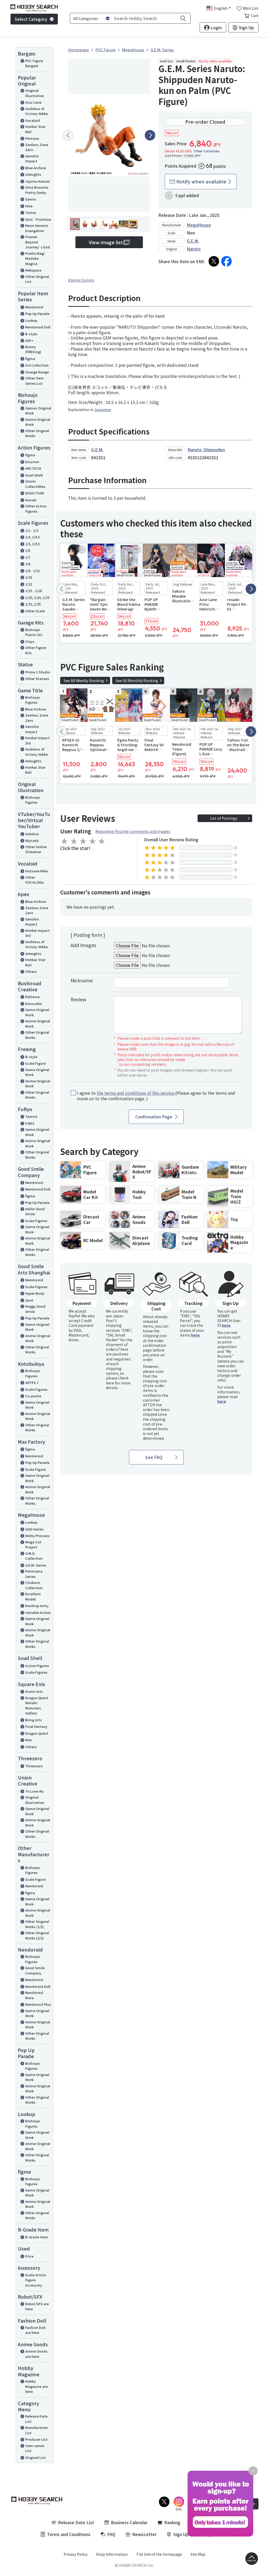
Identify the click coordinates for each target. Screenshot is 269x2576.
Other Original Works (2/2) (37, 1935)
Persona (32, 138)
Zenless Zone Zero (37, 147)
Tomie (31, 212)
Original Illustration (35, 93)
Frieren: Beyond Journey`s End (38, 242)
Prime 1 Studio (38, 672)
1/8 (28, 564)
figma (30, 359)
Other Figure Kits (36, 650)
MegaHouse (199, 225)
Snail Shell (34, 475)
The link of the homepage (159, 2554)
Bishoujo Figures (33, 700)
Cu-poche (33, 1396)
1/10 (29, 577)
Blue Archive (36, 168)
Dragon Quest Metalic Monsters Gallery (37, 1705)
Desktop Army (37, 1606)
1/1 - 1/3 (32, 530)
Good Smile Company (35, 1970)
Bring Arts (33, 1720)
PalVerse (32, 997)
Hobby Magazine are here (37, 2386)
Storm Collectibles (35, 484)
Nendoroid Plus (38, 2004)
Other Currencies (207, 151)
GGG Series (34, 1529)
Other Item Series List (35, 381)
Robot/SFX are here (37, 2306)
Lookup (31, 320)
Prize (29, 2256)
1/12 (29, 584)
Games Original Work (38, 411)
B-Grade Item (37, 2237)
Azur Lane (33, 102)
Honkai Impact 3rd (37, 740)
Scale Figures (36, 1221)
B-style (31, 334)
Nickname (82, 980)
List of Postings (224, 818)
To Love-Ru (34, 1791)
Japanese (103, 409)
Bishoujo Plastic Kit (34, 632)
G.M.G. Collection (34, 1556)
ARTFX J (32, 1382)
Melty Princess (37, 1536)
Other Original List (37, 279)
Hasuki (31, 500)
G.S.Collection (37, 365)
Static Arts (34, 1691)
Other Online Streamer (36, 849)
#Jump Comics (81, 280)
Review (78, 999)
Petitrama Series (34, 1574)
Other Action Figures (36, 509)
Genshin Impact (32, 159)
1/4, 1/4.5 (32, 537)
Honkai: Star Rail (35, 129)
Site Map (198, 2554)
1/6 (28, 550)
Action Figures (37, 1666)
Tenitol (31, 1116)
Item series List (35, 2448)
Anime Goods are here (36, 2354)
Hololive (32, 834)
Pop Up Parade (37, 314)
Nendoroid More (34, 1995)
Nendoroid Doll (38, 327)
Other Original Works (37, 433)
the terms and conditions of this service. (136, 1093)
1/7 (28, 557)
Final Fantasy (36, 1726)
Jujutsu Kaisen (38, 181)
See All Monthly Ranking (137, 681)
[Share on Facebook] (226, 261)
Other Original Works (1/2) (37, 1924)
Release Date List (36, 2419)
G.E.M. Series (36, 1565)
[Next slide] (150, 135)
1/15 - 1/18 (33, 591)
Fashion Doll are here (35, 2330)
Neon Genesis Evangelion (37, 228)
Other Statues (37, 679)
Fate (29, 206)
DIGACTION (35, 493)
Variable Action (38, 1612)
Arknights (33, 174)
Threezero (34, 1766)
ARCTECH (33, 468)
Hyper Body (35, 1293)
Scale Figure (35, 1063)
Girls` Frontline (38, 219)
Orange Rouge (37, 372)
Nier (29, 1740)
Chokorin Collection (34, 1585)
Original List (35, 2457)
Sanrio (31, 199)
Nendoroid (34, 307)
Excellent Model (33, 1596)
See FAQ (154, 1457)
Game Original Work (37, 1012)
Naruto (194, 249)
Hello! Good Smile (35, 1211)
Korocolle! (34, 1004)
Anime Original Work (38, 422)
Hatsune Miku (37, 871)
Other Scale (35, 611)
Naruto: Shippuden (206, 449)
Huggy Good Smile (35, 1309)
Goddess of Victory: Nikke (37, 111)
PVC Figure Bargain (34, 63)
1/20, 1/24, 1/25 (37, 597)
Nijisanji (32, 840)
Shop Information (112, 2554)
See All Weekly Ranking (84, 681)
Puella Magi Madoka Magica (35, 258)
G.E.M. (193, 241)
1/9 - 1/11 (33, 571)
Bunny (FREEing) (33, 349)
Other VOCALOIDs (35, 880)
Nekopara (33, 270)
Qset (29, 1300)
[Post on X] (214, 261)
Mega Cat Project (33, 1545)
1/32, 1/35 (33, 604)
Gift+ (29, 340)
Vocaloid (33, 120)
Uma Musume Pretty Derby (37, 190)
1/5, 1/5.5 (32, 544)
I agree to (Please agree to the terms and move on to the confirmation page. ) (156, 1096)
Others (31, 971)
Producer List (36, 2439)
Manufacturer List (37, 2430)
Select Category (31, 19)
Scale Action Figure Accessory (36, 2280)
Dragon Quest (37, 1733)
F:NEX (30, 1123)
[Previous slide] (68, 135)
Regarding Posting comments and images (133, 831)
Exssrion (32, 462)
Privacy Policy (76, 2554)
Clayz (30, 641)
